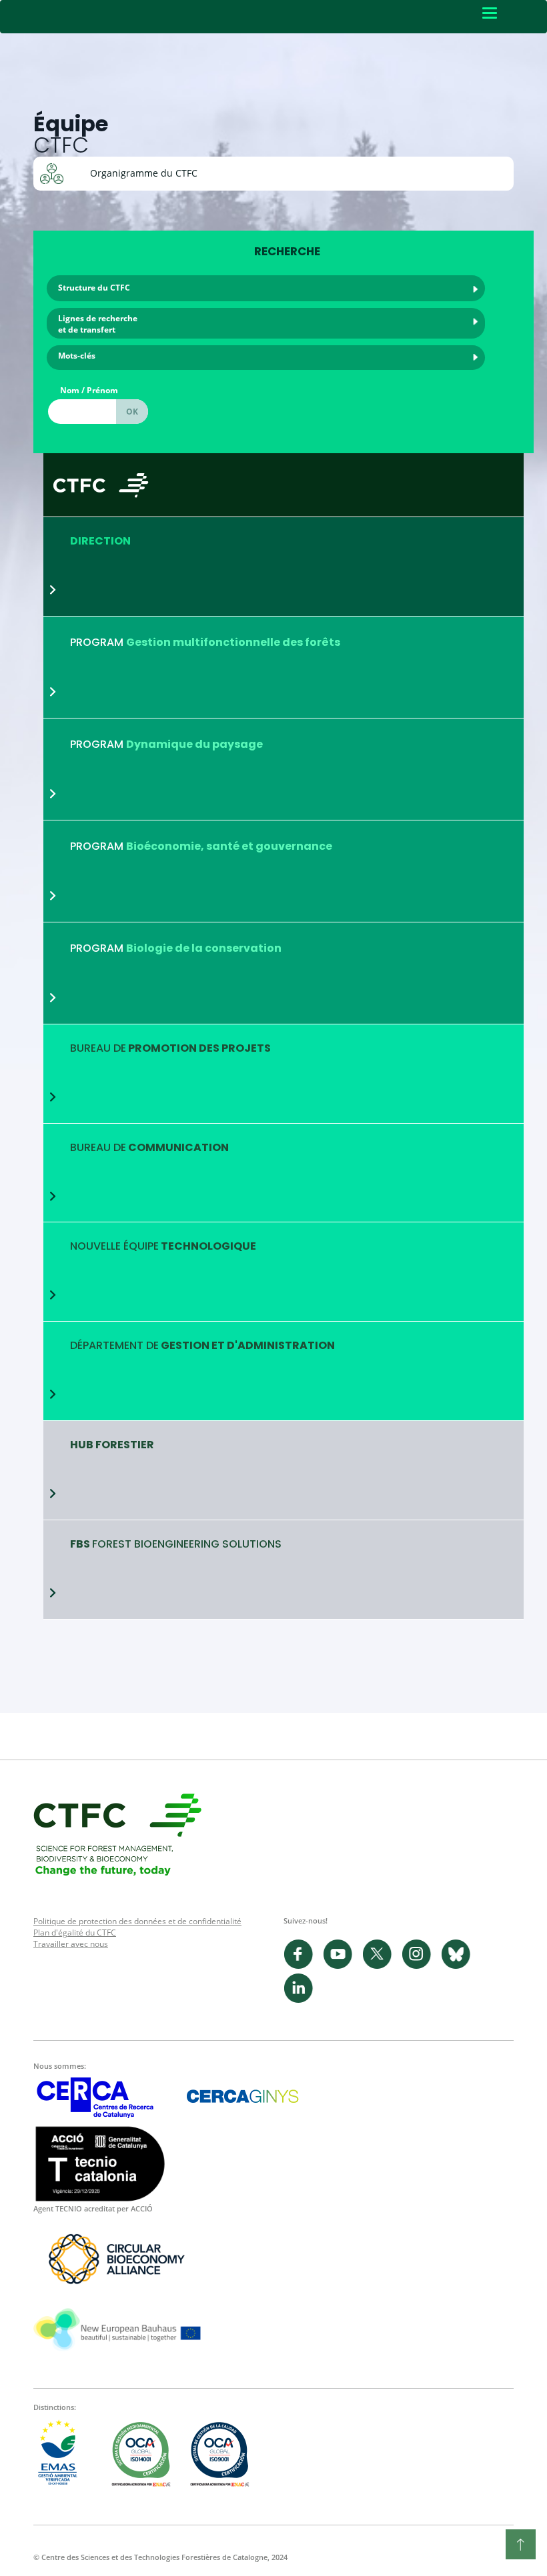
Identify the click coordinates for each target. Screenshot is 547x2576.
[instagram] (421, 1966)
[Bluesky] (459, 1966)
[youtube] (343, 1966)
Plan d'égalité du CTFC (75, 1932)
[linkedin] (302, 2000)
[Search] (132, 412)
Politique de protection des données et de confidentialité (137, 1921)
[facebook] (303, 1966)
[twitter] (382, 1966)
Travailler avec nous (71, 1944)
